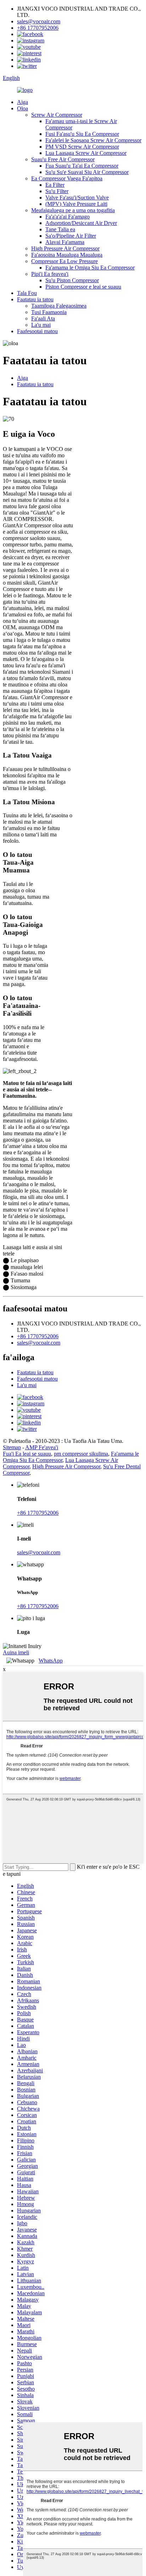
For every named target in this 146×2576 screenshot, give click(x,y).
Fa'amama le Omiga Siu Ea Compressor (90, 268)
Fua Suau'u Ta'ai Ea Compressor (82, 166)
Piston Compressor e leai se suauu (83, 287)
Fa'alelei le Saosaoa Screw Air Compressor (93, 140)
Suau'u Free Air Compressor (63, 159)
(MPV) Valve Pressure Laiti (76, 204)
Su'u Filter (57, 191)
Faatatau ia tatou (35, 299)
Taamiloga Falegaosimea (59, 306)
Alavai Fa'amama (65, 242)
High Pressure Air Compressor (65, 248)
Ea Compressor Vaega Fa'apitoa (67, 178)
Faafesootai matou (37, 331)
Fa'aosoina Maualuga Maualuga (67, 255)
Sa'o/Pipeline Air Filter (71, 236)
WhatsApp (51, 1661)
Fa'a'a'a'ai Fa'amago (68, 217)
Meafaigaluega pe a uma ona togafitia (73, 210)
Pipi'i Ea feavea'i (50, 274)
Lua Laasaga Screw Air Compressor (86, 153)
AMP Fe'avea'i (42, 1447)
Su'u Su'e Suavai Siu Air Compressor (87, 172)
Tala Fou (27, 293)
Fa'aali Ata (43, 318)
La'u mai (41, 325)
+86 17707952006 (38, 28)
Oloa (23, 108)
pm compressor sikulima (81, 1454)
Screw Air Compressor (57, 115)
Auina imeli (16, 1652)
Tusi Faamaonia (49, 312)
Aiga (23, 102)
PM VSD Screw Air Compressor (82, 147)
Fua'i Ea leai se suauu (27, 1454)
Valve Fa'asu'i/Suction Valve (77, 198)
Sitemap (12, 1447)
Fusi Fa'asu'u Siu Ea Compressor (82, 134)
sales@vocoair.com (39, 21)
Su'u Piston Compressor (72, 280)
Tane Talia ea (60, 229)
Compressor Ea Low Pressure (64, 261)
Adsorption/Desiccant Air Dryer (81, 223)
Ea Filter (55, 185)
